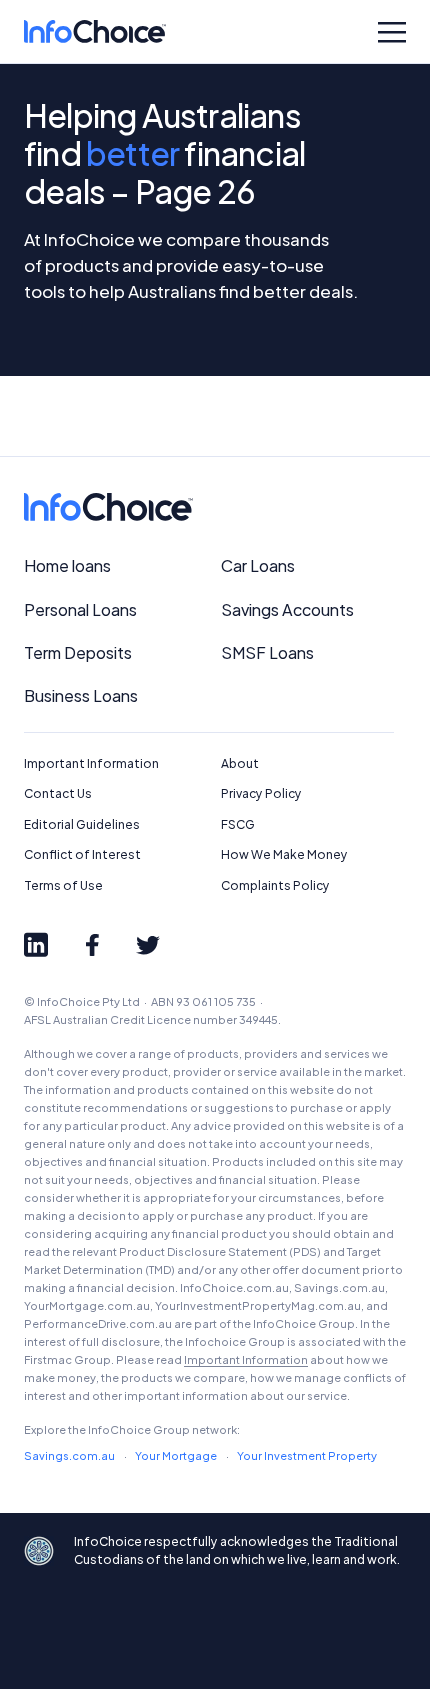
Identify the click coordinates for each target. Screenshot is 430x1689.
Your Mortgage (176, 1455)
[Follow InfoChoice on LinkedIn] (36, 945)
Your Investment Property (307, 1455)
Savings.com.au (69, 1455)
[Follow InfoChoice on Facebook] (92, 945)
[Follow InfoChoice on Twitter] (148, 945)
